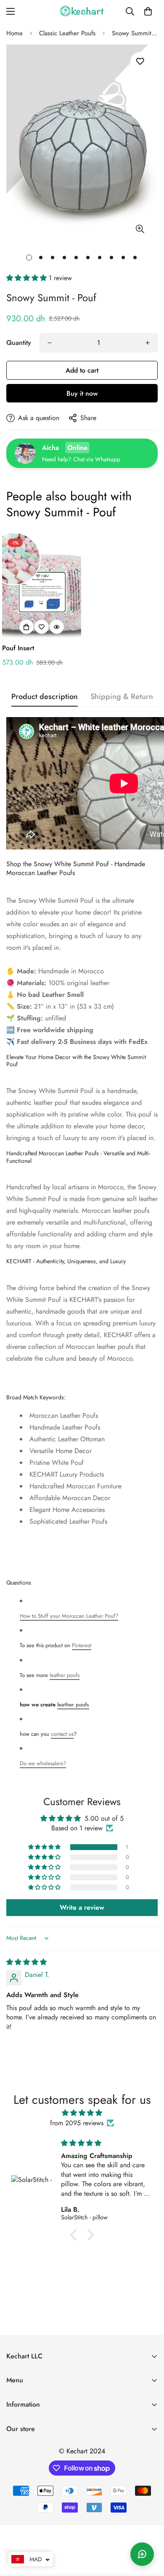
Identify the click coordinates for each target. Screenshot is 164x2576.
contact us (62, 1734)
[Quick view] (57, 627)
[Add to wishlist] (140, 62)
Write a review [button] (82, 1907)
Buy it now (82, 393)
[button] (148, 11)
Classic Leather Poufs (67, 33)
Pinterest (82, 1645)
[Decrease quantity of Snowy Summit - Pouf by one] (50, 343)
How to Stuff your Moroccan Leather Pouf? (69, 1616)
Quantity (19, 343)
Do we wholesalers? (43, 1763)
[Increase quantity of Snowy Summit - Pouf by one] (148, 343)
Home (15, 33)
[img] (26, 1962)
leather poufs (65, 1675)
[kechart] (82, 11)
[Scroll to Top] (149, 2531)
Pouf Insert (18, 648)
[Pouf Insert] (42, 586)
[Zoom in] (140, 229)
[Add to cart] (26, 627)
